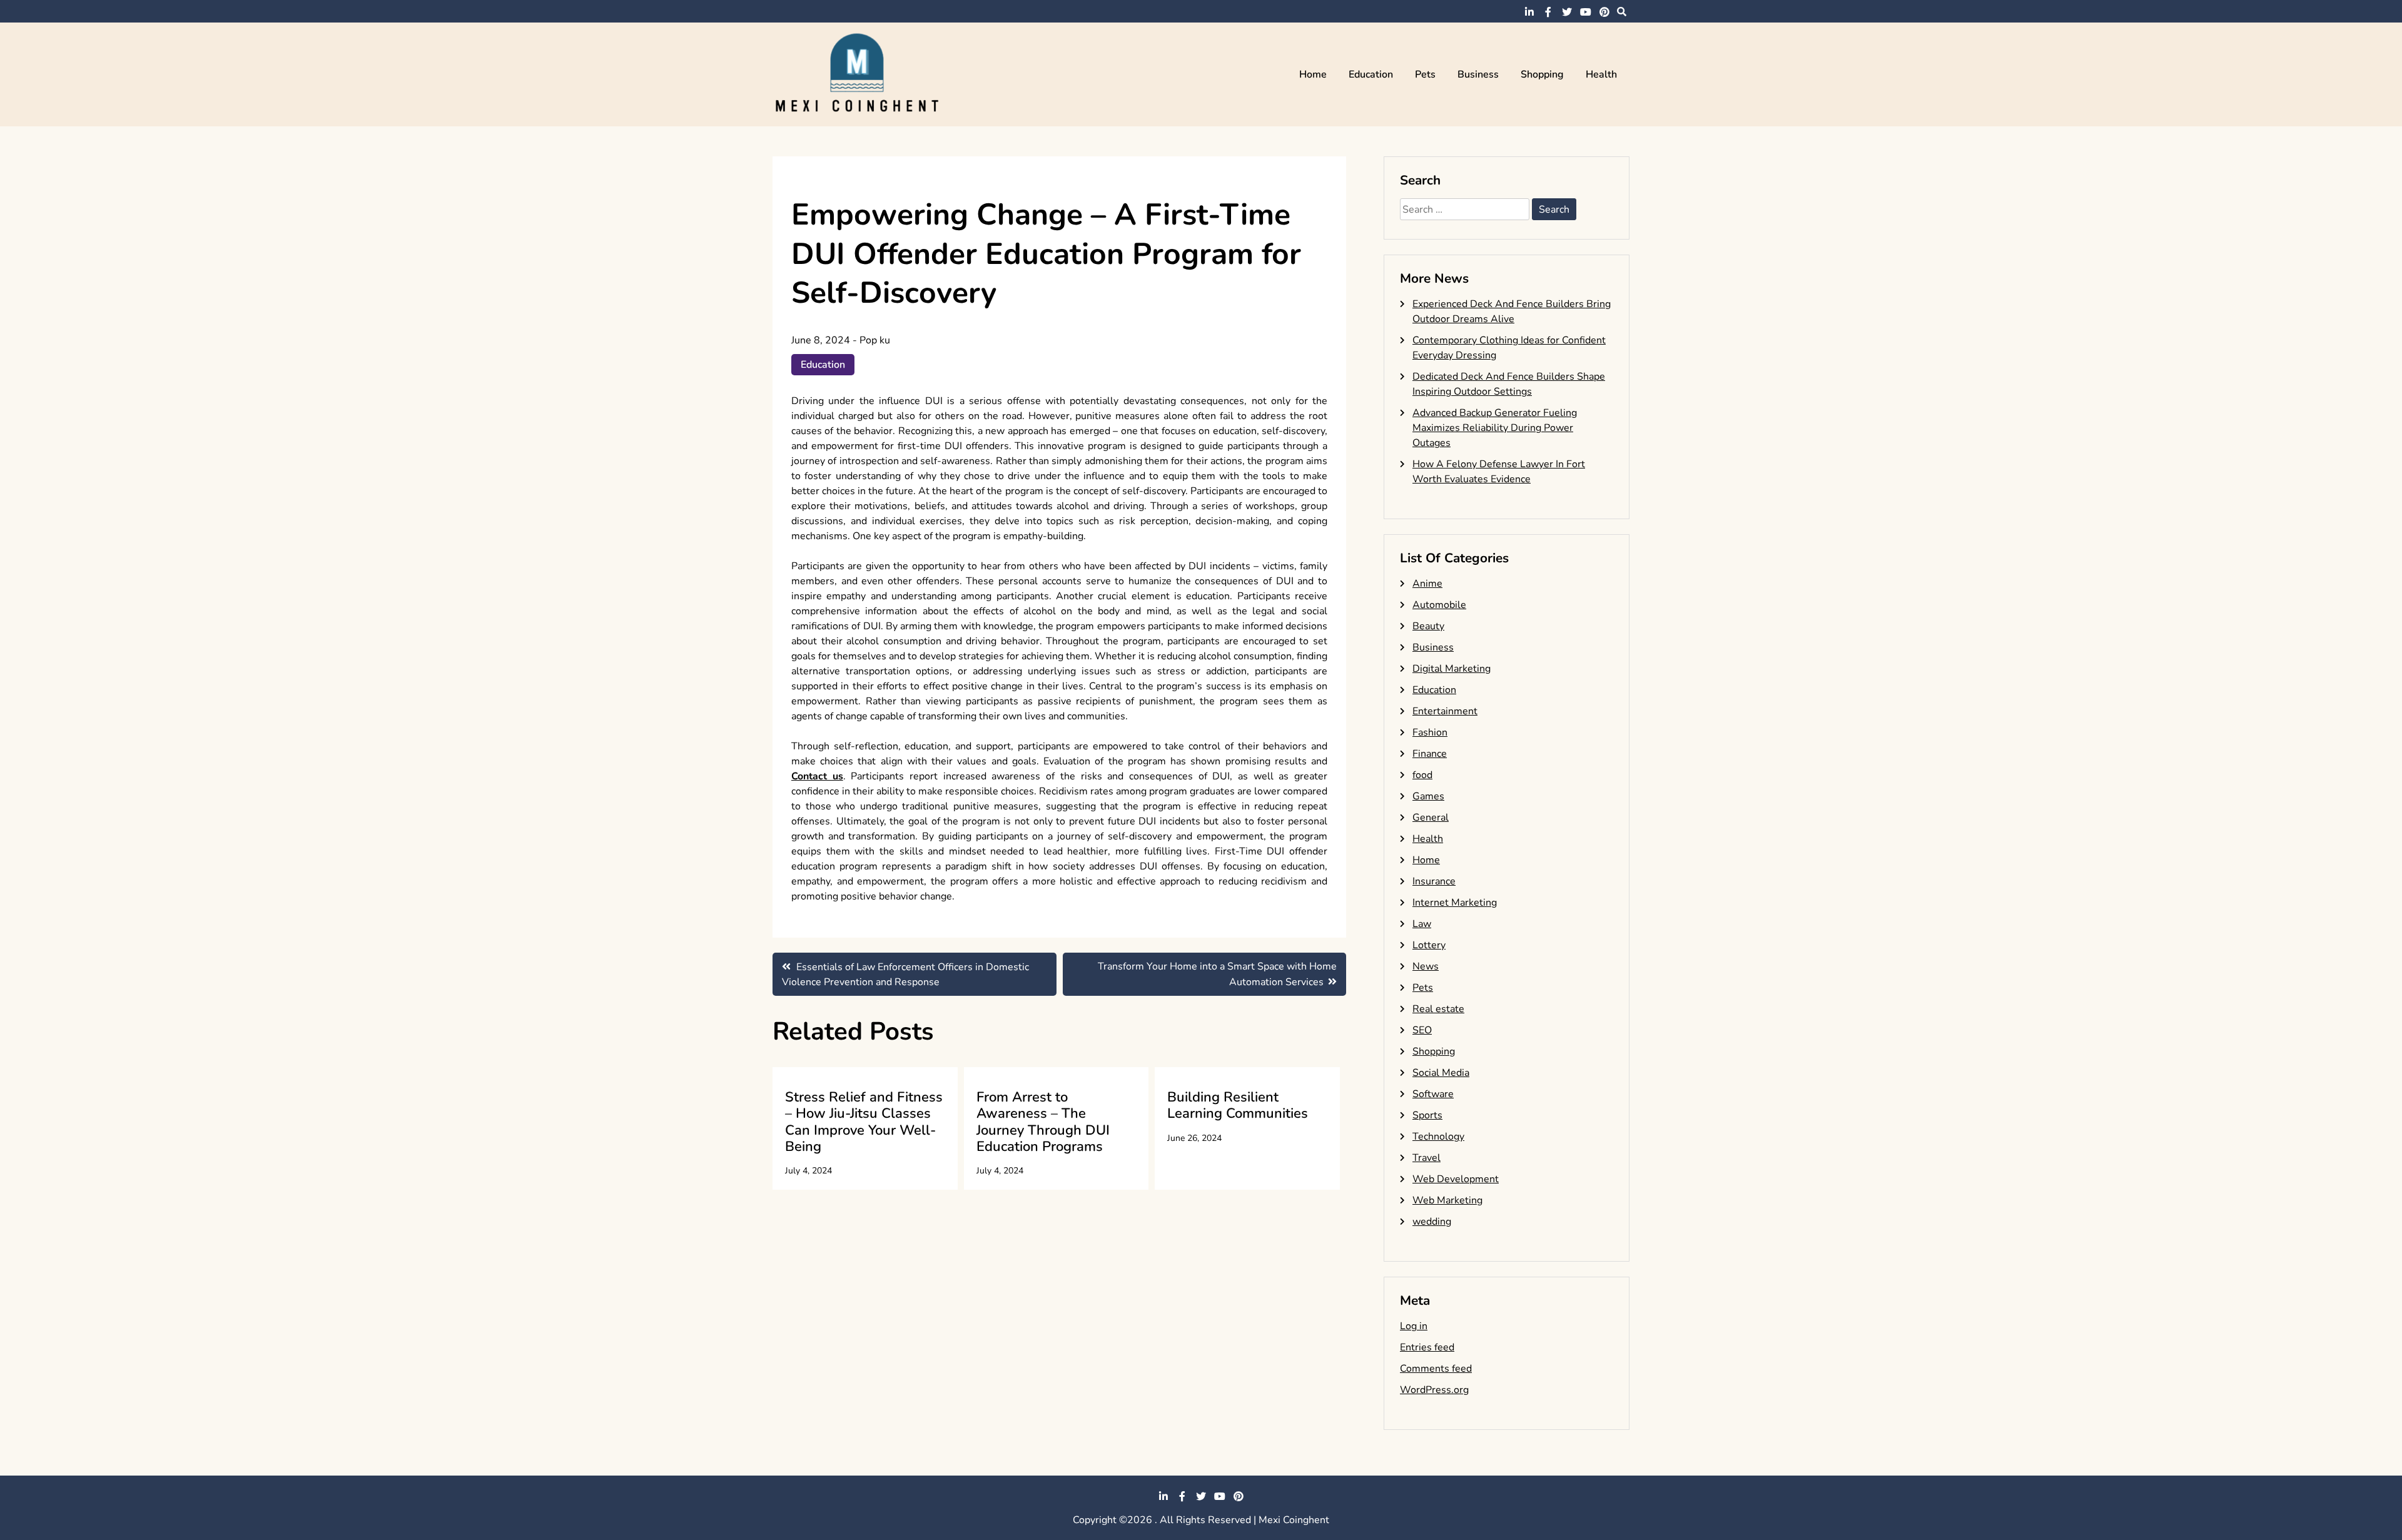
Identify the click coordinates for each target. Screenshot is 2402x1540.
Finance (1430, 754)
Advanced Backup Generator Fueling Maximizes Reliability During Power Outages (1495, 428)
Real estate (1438, 1009)
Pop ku (875, 340)
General (1431, 818)
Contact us (817, 776)
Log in (1414, 1326)
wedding (1432, 1222)
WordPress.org (1434, 1390)
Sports (1427, 1115)
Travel (1427, 1158)
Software (1433, 1094)
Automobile (1439, 605)
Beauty (1428, 626)
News (1426, 966)
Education (1371, 74)
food (1422, 775)
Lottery (1429, 945)
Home (1313, 74)
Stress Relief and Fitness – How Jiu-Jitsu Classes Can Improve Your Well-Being (864, 1122)
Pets (1425, 74)
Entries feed (1427, 1347)
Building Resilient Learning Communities (1238, 1105)
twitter (1567, 12)
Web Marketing (1447, 1200)
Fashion (1430, 732)
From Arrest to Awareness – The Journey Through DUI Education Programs (1043, 1122)
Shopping (1542, 74)
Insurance (1434, 881)
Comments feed (1436, 1369)
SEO (1422, 1030)
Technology (1438, 1137)
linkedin (1529, 12)
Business (1478, 74)
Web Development (1456, 1179)
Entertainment (1445, 711)
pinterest (1604, 12)
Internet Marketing (1455, 903)
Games (1428, 796)
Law (1422, 924)
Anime (1427, 584)
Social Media (1441, 1073)
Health (1601, 74)
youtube (1586, 12)
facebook (1548, 12)
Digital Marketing (1452, 669)
